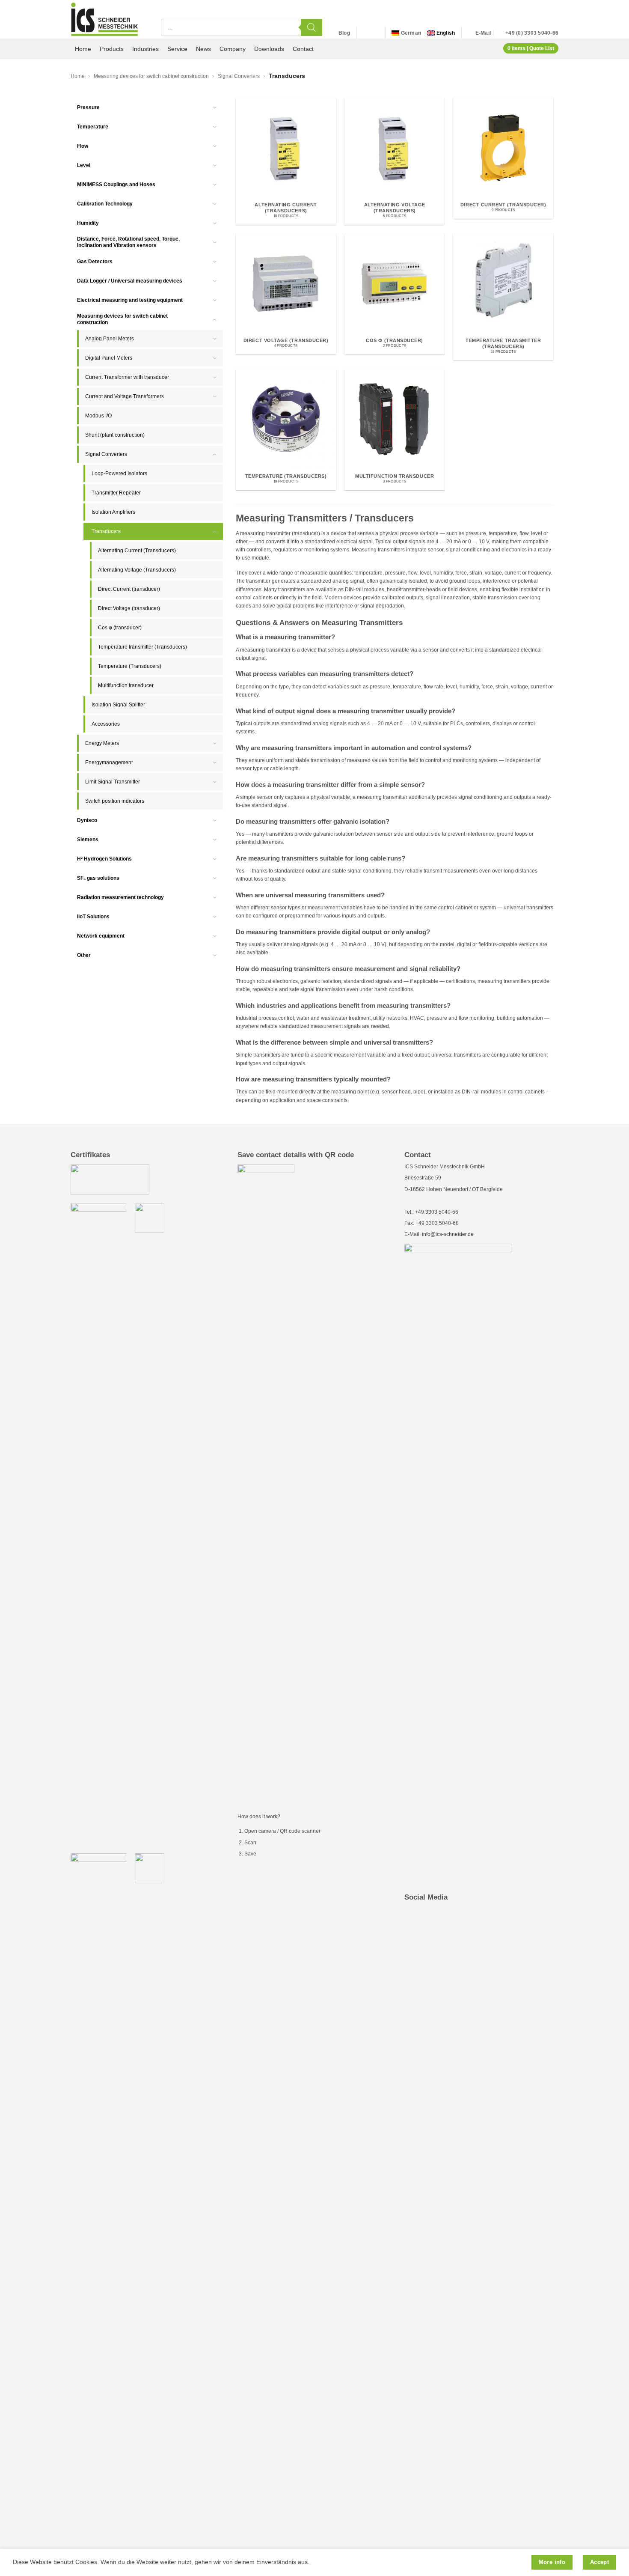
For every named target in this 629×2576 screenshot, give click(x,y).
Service (177, 49)
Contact (303, 49)
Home (83, 49)
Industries (145, 49)
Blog (344, 33)
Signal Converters (239, 76)
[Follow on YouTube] (374, 33)
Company (233, 49)
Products (112, 49)
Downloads (269, 49)
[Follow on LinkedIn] (365, 33)
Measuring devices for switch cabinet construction (151, 76)
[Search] (312, 27)
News (203, 49)
